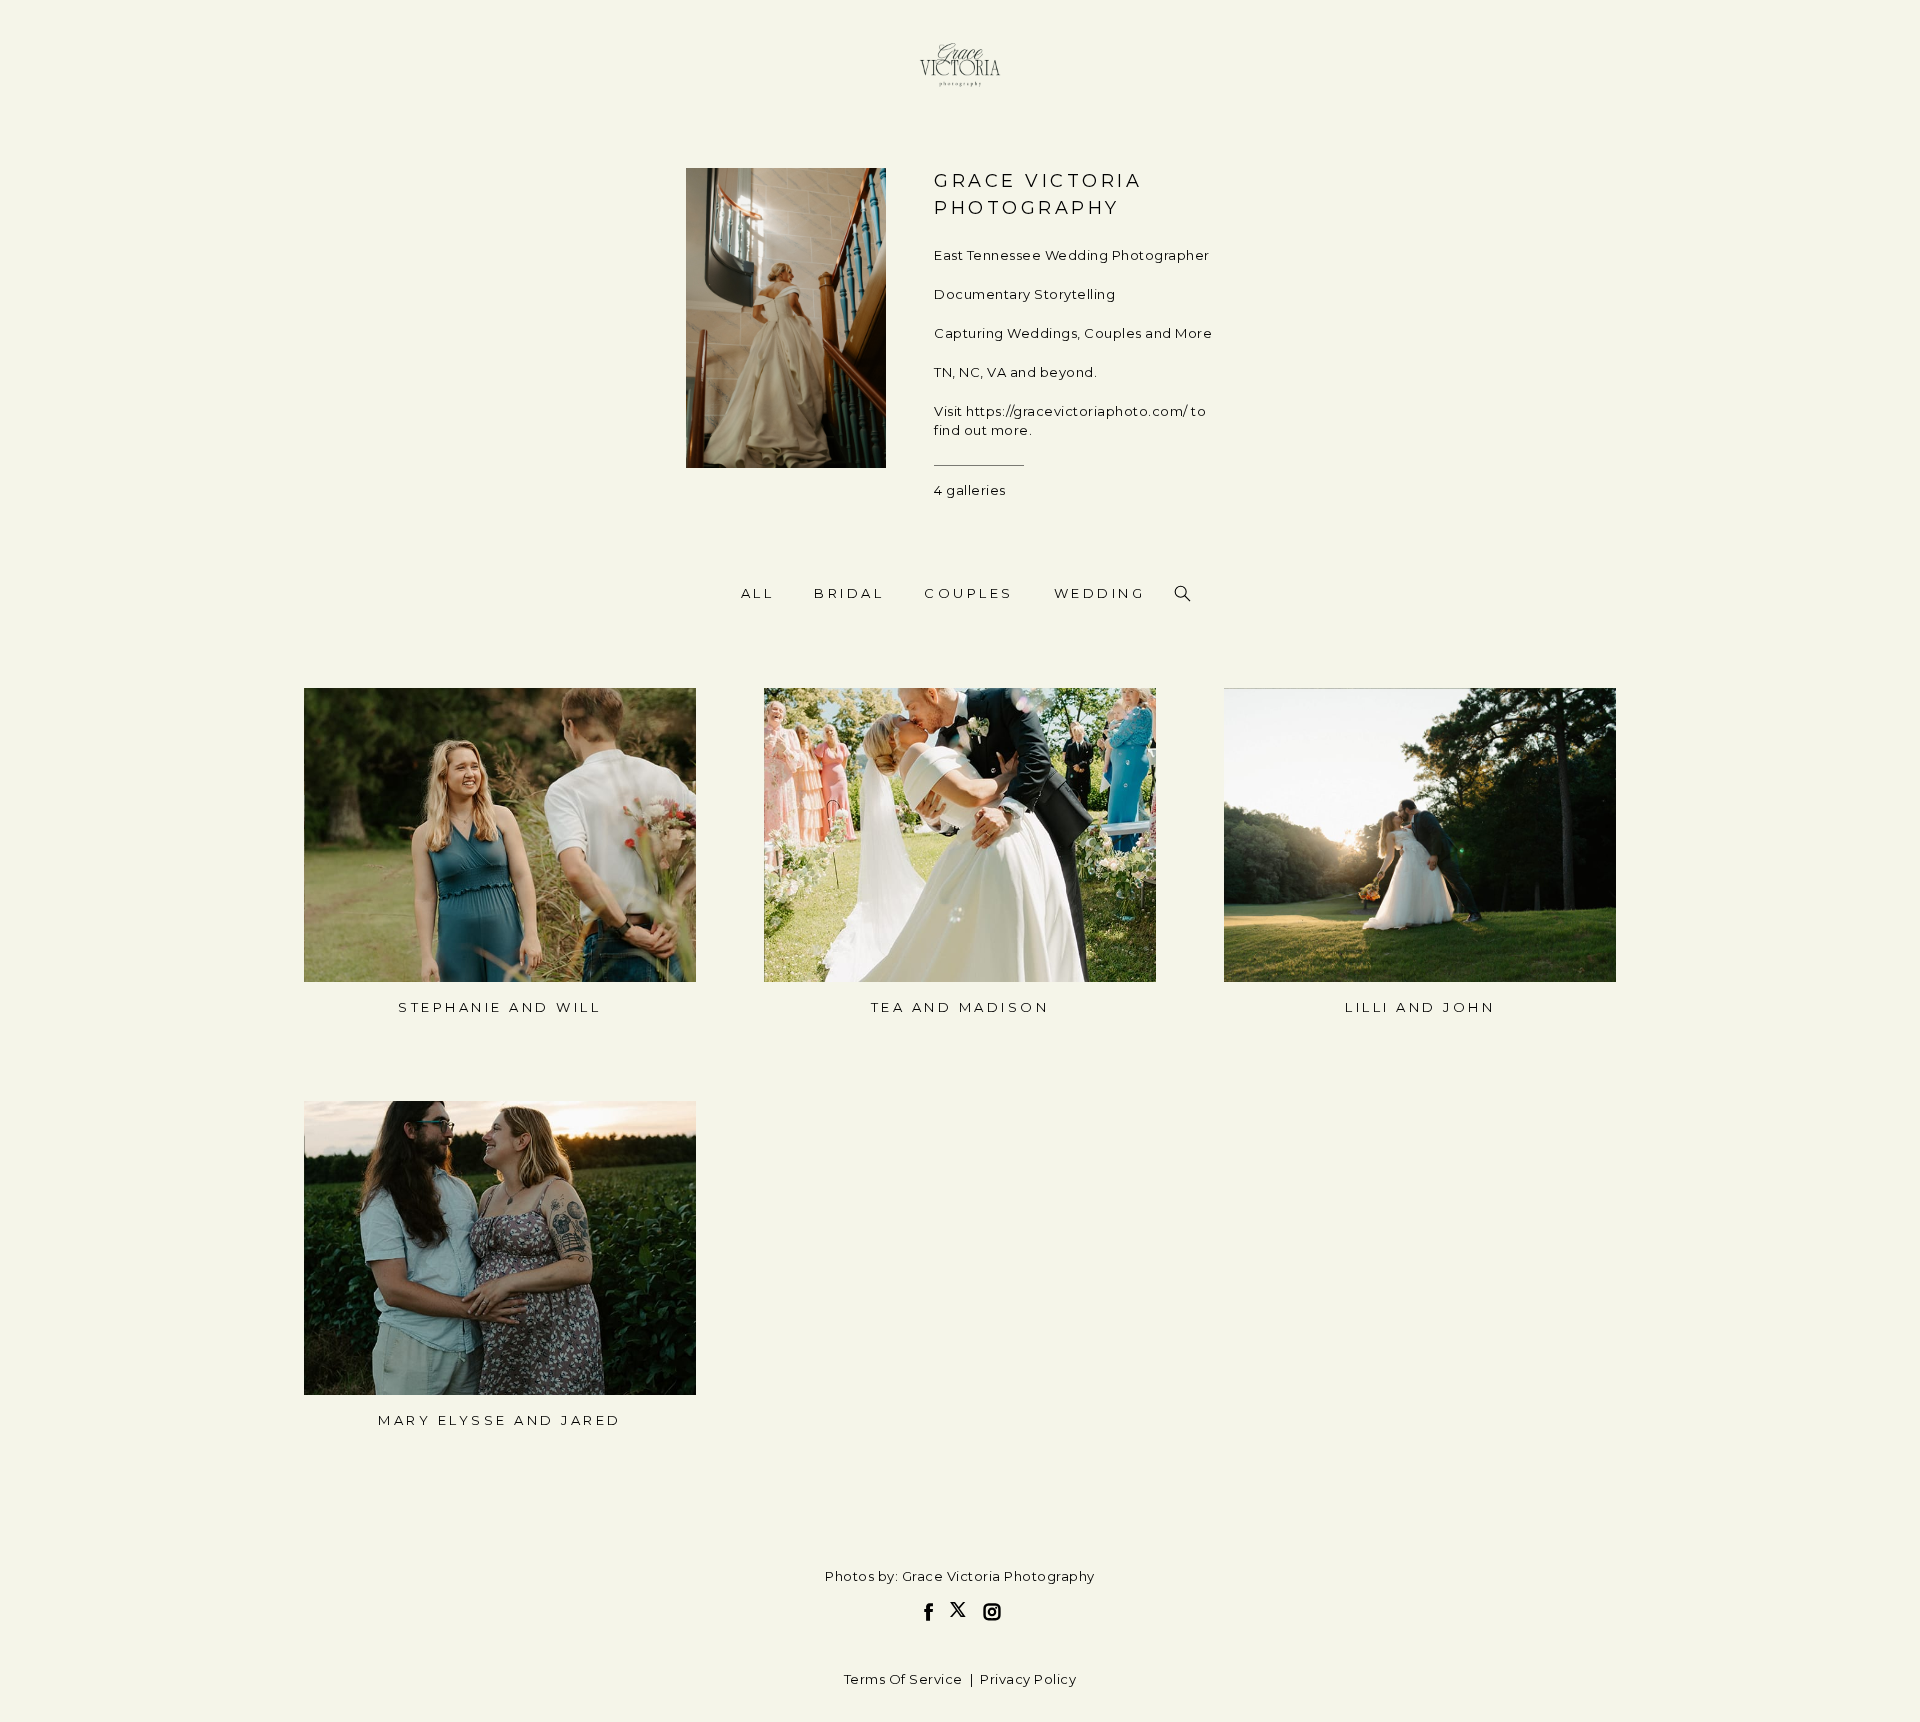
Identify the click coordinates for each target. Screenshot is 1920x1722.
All (758, 593)
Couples (969, 593)
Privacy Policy (1028, 1679)
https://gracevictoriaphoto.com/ (1077, 411)
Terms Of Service (903, 1679)
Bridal (849, 593)
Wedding (1100, 593)
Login (341, 715)
